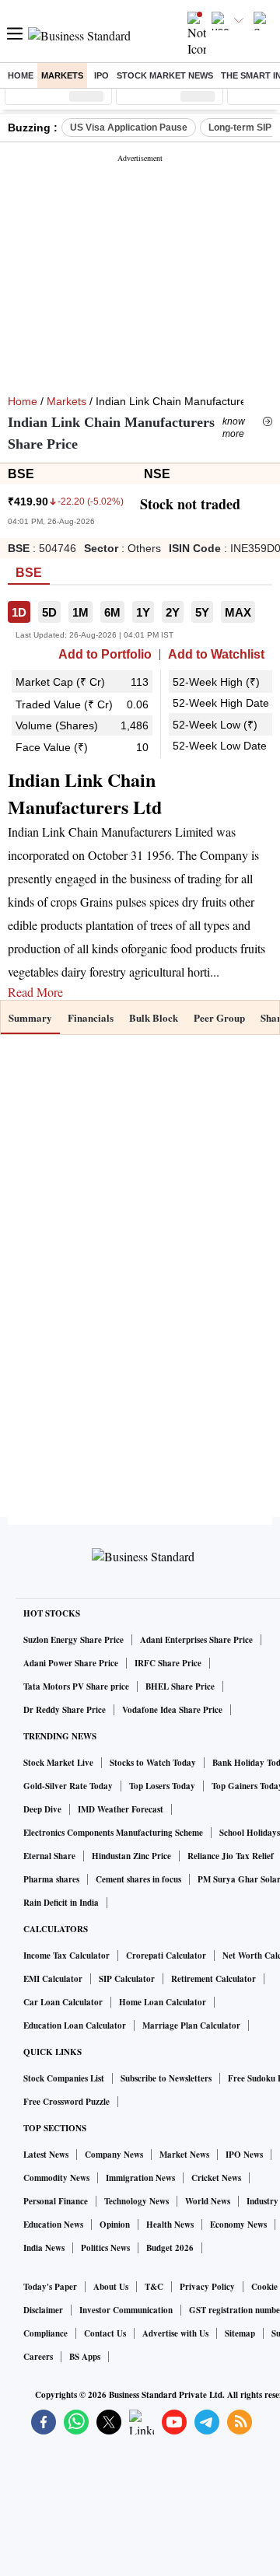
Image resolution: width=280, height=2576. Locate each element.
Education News (53, 2225)
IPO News (244, 2155)
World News (208, 2201)
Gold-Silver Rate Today (68, 1786)
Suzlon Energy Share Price (73, 1640)
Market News (184, 2155)
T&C (154, 2287)
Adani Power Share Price (71, 1663)
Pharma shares (51, 1879)
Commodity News (56, 2178)
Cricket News (216, 2178)
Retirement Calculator (213, 1979)
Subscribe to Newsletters (166, 2078)
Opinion (115, 2225)
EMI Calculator (53, 1979)
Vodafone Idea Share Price (172, 1710)
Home (21, 75)
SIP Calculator (127, 1979)
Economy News (238, 2225)
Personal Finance (56, 2201)
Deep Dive (42, 1809)
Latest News (46, 2155)
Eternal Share (49, 1856)
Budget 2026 (170, 2248)
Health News (170, 2225)
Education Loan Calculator (75, 2025)
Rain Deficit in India (61, 1903)
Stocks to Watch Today (153, 1763)
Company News (114, 2155)
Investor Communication (126, 2310)
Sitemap (240, 2333)
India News (44, 2248)
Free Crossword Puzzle (66, 2102)
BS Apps (85, 2357)
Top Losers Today (162, 1786)
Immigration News (140, 2178)
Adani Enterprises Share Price (196, 1640)
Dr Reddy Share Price (65, 1710)
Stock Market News (165, 75)
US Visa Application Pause (129, 128)
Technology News (136, 2201)
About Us (111, 2287)
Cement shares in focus (138, 1879)
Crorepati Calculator (166, 1956)
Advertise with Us (175, 2333)
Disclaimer (43, 2310)
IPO (101, 75)
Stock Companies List (64, 2078)
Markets (62, 75)
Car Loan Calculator (63, 2002)
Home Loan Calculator (163, 2002)
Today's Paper (50, 2287)
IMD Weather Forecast (121, 1809)
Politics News (105, 2248)
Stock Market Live (58, 1763)
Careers (38, 2357)
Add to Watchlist (216, 655)
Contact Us (105, 2333)
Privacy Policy (207, 2287)
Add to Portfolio (105, 655)
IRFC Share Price (168, 1663)
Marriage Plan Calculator (191, 2025)
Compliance (45, 2333)
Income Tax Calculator (66, 1956)
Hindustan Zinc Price (131, 1856)
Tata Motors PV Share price (76, 1686)
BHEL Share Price (180, 1686)
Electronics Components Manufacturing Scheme (113, 1833)
